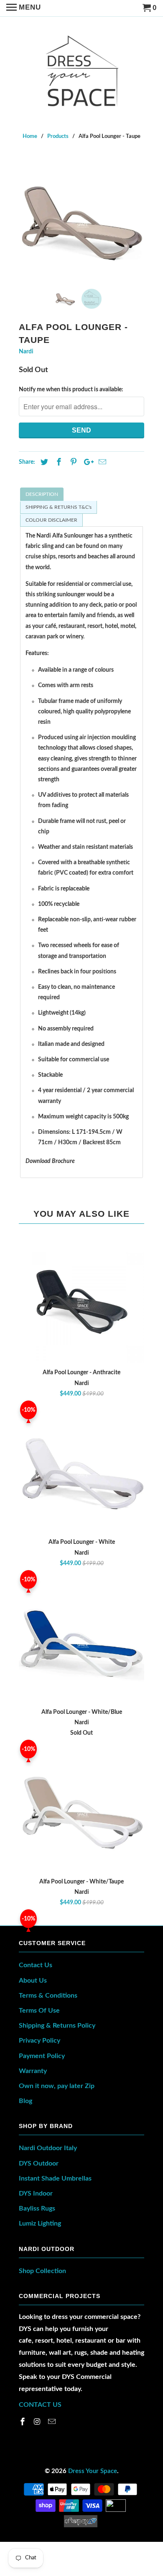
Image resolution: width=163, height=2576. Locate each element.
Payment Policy (42, 2056)
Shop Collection (42, 2271)
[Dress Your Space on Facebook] (23, 2422)
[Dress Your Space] (82, 69)
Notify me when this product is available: (71, 390)
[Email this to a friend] (101, 463)
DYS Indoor (36, 2193)
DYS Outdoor (39, 2163)
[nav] (24, 8)
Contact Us (36, 1965)
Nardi (26, 352)
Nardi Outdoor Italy (48, 2148)
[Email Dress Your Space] (53, 2422)
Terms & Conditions (48, 1996)
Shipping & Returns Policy (57, 2026)
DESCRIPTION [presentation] (42, 494)
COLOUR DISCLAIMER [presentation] (51, 520)
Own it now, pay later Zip (57, 2086)
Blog (25, 2101)
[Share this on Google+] (87, 463)
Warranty (33, 2071)
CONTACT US (40, 2405)
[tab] (81, 494)
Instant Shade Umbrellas (55, 2178)
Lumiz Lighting (40, 2223)
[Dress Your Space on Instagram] (38, 2422)
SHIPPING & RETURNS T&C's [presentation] (59, 507)
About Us (33, 1981)
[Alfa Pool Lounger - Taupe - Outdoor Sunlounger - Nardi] (81, 220)
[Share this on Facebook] (58, 463)
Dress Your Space (93, 2471)
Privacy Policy (39, 2041)
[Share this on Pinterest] (72, 463)
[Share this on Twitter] (43, 463)
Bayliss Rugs (37, 2208)
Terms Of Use (39, 2011)
